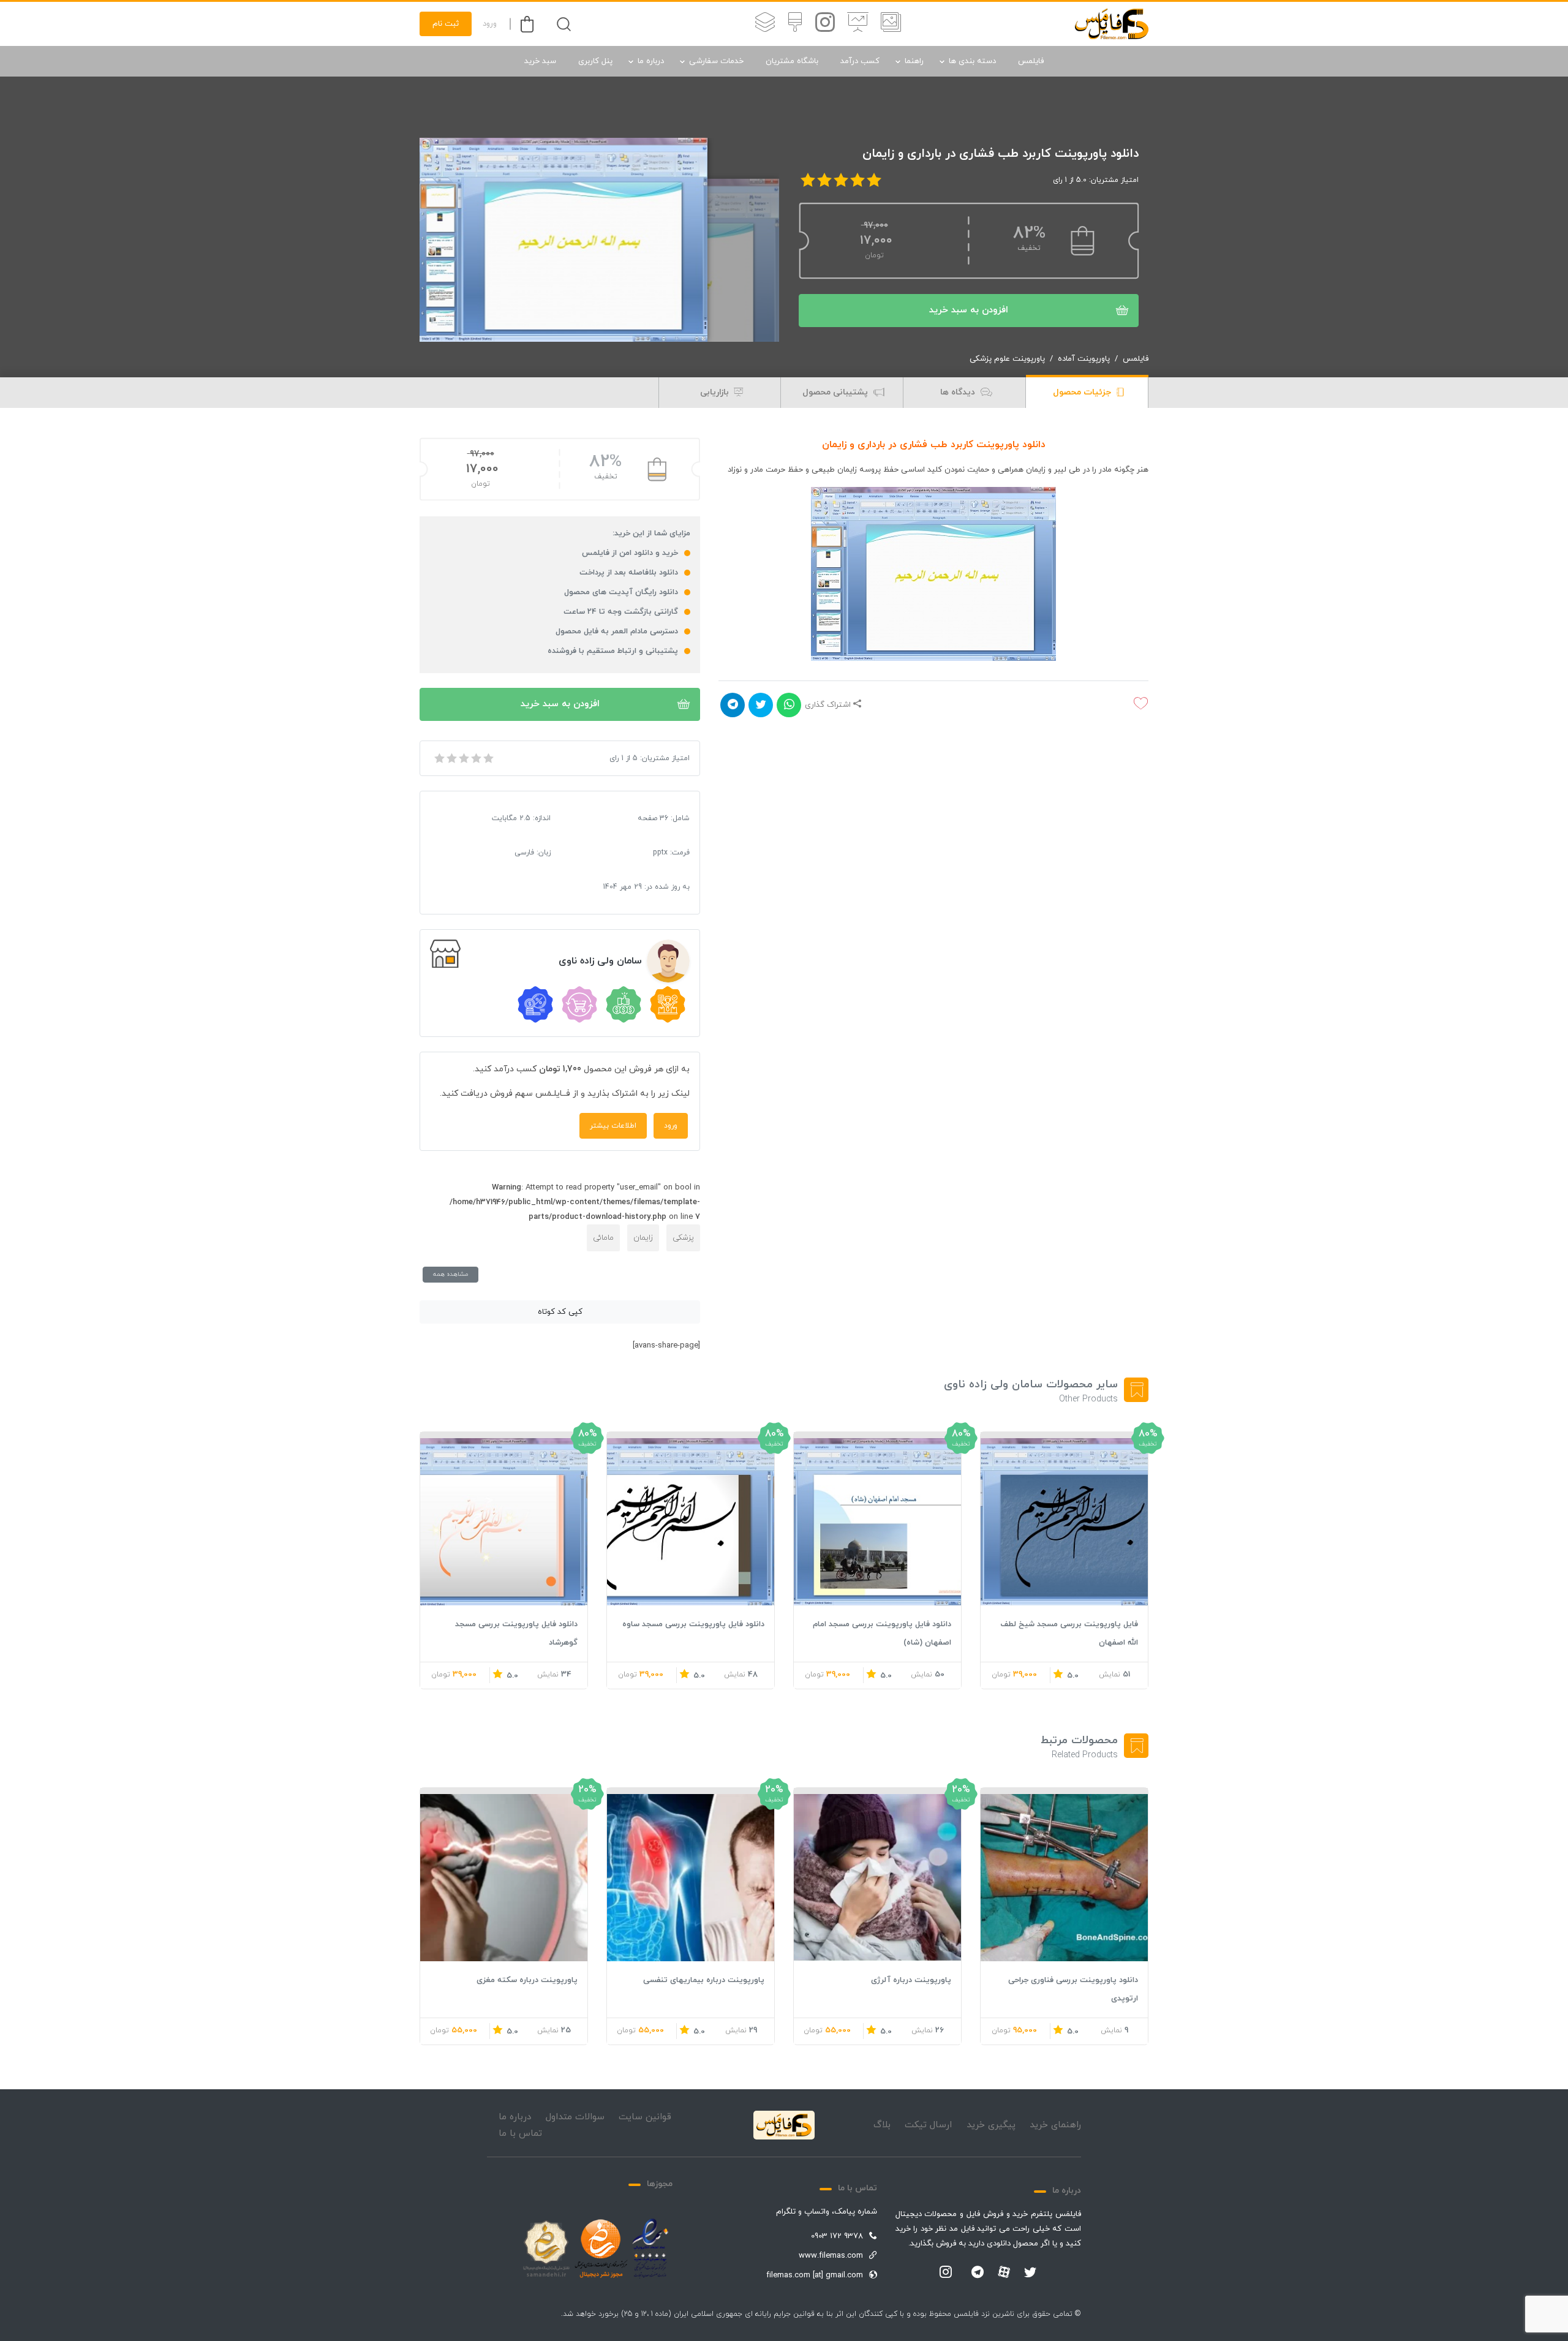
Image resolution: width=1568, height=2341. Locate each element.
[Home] (784, 2125)
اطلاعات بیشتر (613, 1126)
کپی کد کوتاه (560, 1312)
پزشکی (683, 1238)
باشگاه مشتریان (792, 61)
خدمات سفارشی (716, 61)
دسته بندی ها (972, 61)
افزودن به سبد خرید (969, 310)
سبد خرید (540, 61)
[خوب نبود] (451, 758)
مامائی (603, 1238)
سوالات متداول (575, 2117)
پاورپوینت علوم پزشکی (1007, 359)
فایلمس (1031, 61)
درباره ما (651, 61)
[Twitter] (1030, 2273)
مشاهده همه (450, 1274)
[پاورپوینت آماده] (891, 24)
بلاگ (882, 2125)
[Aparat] (1004, 2272)
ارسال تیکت (928, 2125)
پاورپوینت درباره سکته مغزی (527, 1980)
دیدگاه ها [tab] (959, 392)
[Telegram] (978, 2273)
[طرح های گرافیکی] (795, 24)
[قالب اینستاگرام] (825, 24)
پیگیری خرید (991, 2125)
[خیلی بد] (439, 758)
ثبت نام (446, 24)
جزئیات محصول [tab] (1083, 392)
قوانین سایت (645, 2117)
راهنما (914, 61)
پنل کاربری (595, 61)
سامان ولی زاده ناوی (600, 961)
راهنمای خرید (1055, 2125)
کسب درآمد (860, 61)
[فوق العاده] (488, 758)
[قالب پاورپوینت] (858, 24)
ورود (490, 24)
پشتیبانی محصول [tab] (836, 392)
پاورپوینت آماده (1084, 359)
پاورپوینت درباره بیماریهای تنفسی (704, 1980)
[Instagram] (946, 2273)
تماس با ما (520, 2134)
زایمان (643, 1238)
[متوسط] (463, 758)
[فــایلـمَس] (1112, 24)
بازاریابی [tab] (716, 392)
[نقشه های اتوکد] (765, 24)
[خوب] (475, 758)
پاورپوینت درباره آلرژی (911, 1980)
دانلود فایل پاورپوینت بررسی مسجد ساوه (693, 1624)
